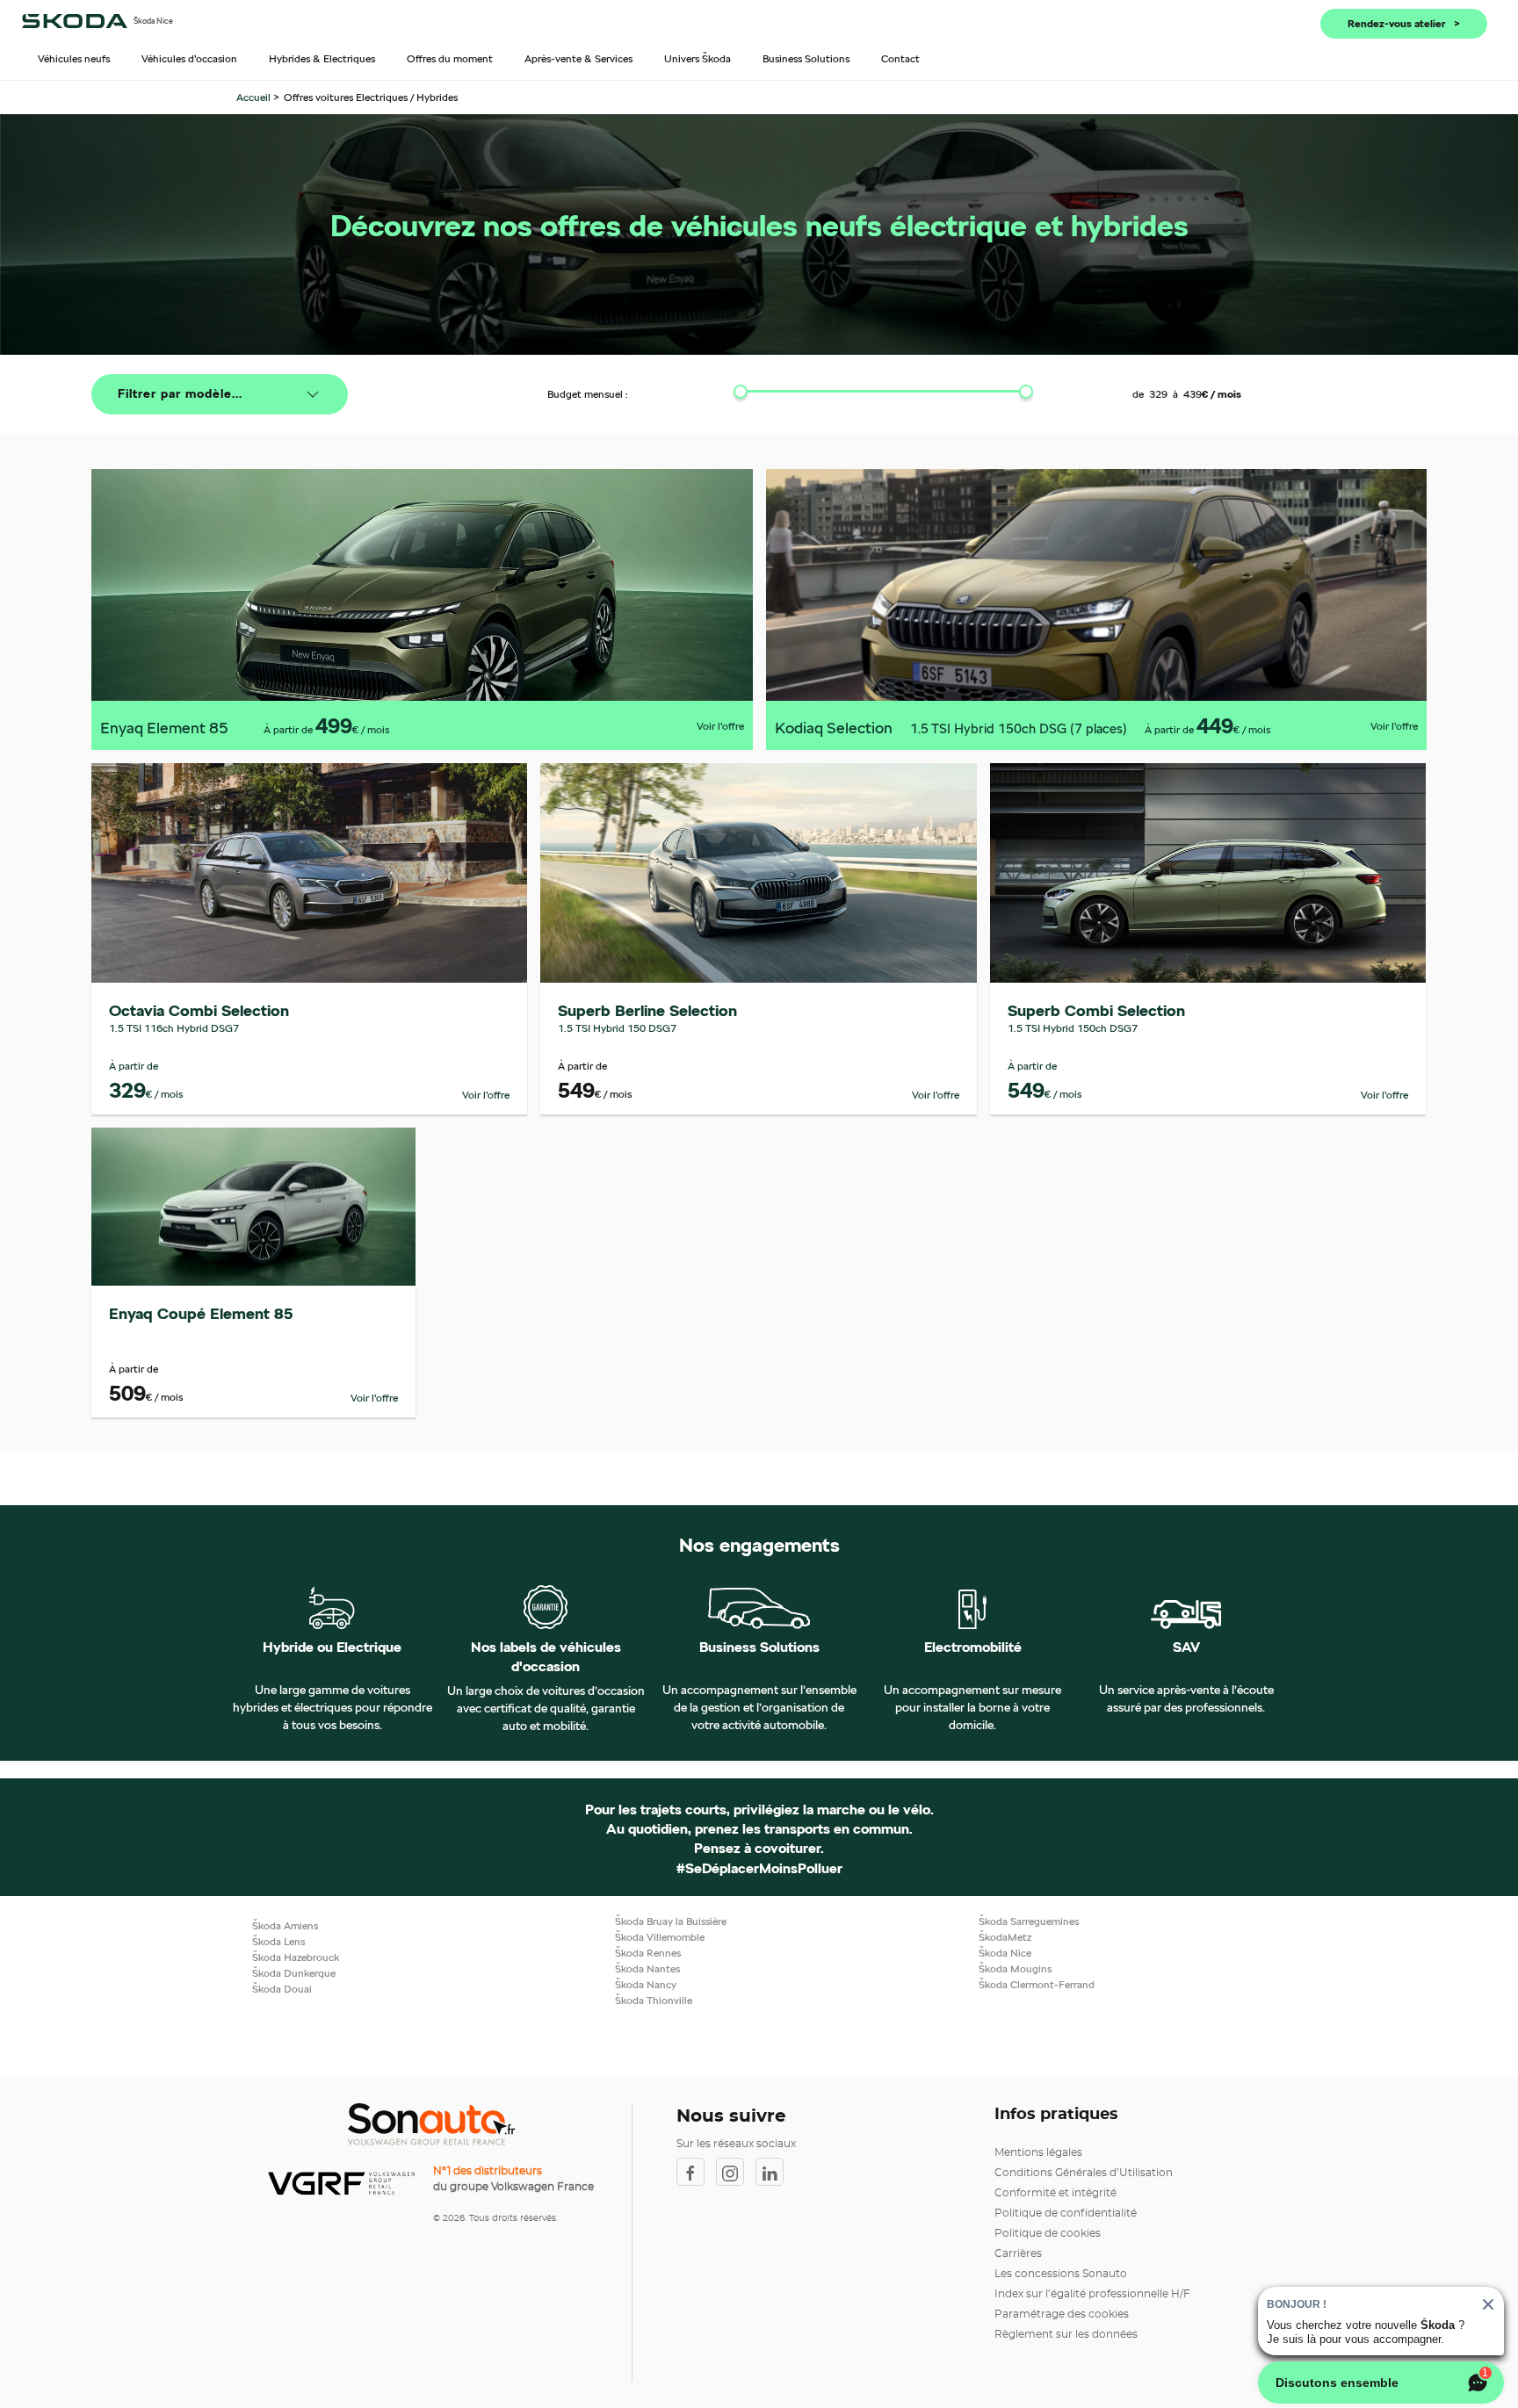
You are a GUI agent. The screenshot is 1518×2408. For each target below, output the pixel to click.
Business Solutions (759, 1647)
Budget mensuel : (588, 394)
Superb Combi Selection (1096, 1010)
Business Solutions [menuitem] (806, 58)
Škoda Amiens (285, 1925)
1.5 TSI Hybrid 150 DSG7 (617, 1028)
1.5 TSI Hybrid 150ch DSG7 (1073, 1028)
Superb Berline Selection (647, 1010)
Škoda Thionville (654, 2000)
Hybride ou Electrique (332, 1647)
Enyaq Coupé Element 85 (201, 1313)
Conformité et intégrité (1055, 2193)
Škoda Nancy (646, 1984)
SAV (1186, 1647)
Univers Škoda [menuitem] (698, 58)
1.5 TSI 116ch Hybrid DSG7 (174, 1028)
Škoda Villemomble (660, 1937)
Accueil (255, 97)
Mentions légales (1038, 2152)
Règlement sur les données (1066, 2334)
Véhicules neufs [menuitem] (74, 58)
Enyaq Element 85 (164, 728)
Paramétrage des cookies (1062, 2314)
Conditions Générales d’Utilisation (1084, 2173)
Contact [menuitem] (900, 58)
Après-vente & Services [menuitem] (578, 58)
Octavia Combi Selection (199, 1010)
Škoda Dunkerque (294, 1973)
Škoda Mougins (1015, 1968)
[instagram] (736, 2172)
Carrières (1018, 2253)
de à (1187, 394)
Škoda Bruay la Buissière (671, 1921)
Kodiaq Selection (834, 728)
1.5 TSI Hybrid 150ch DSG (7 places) (1019, 728)
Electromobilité (973, 1647)
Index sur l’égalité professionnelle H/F (1092, 2294)
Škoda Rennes (648, 1953)
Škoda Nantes (647, 1968)
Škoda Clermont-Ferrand (1037, 1984)
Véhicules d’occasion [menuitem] (189, 58)
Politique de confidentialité (1066, 2213)
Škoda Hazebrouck (296, 1957)
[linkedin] (774, 2172)
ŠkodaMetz (1005, 1937)
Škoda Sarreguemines (1029, 1921)
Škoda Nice (1005, 1953)
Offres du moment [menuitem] (450, 58)
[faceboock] (696, 2172)
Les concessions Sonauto (1061, 2274)
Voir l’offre (720, 726)
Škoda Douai (282, 1989)
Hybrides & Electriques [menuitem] (322, 58)
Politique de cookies (1048, 2233)
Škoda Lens (278, 1941)
